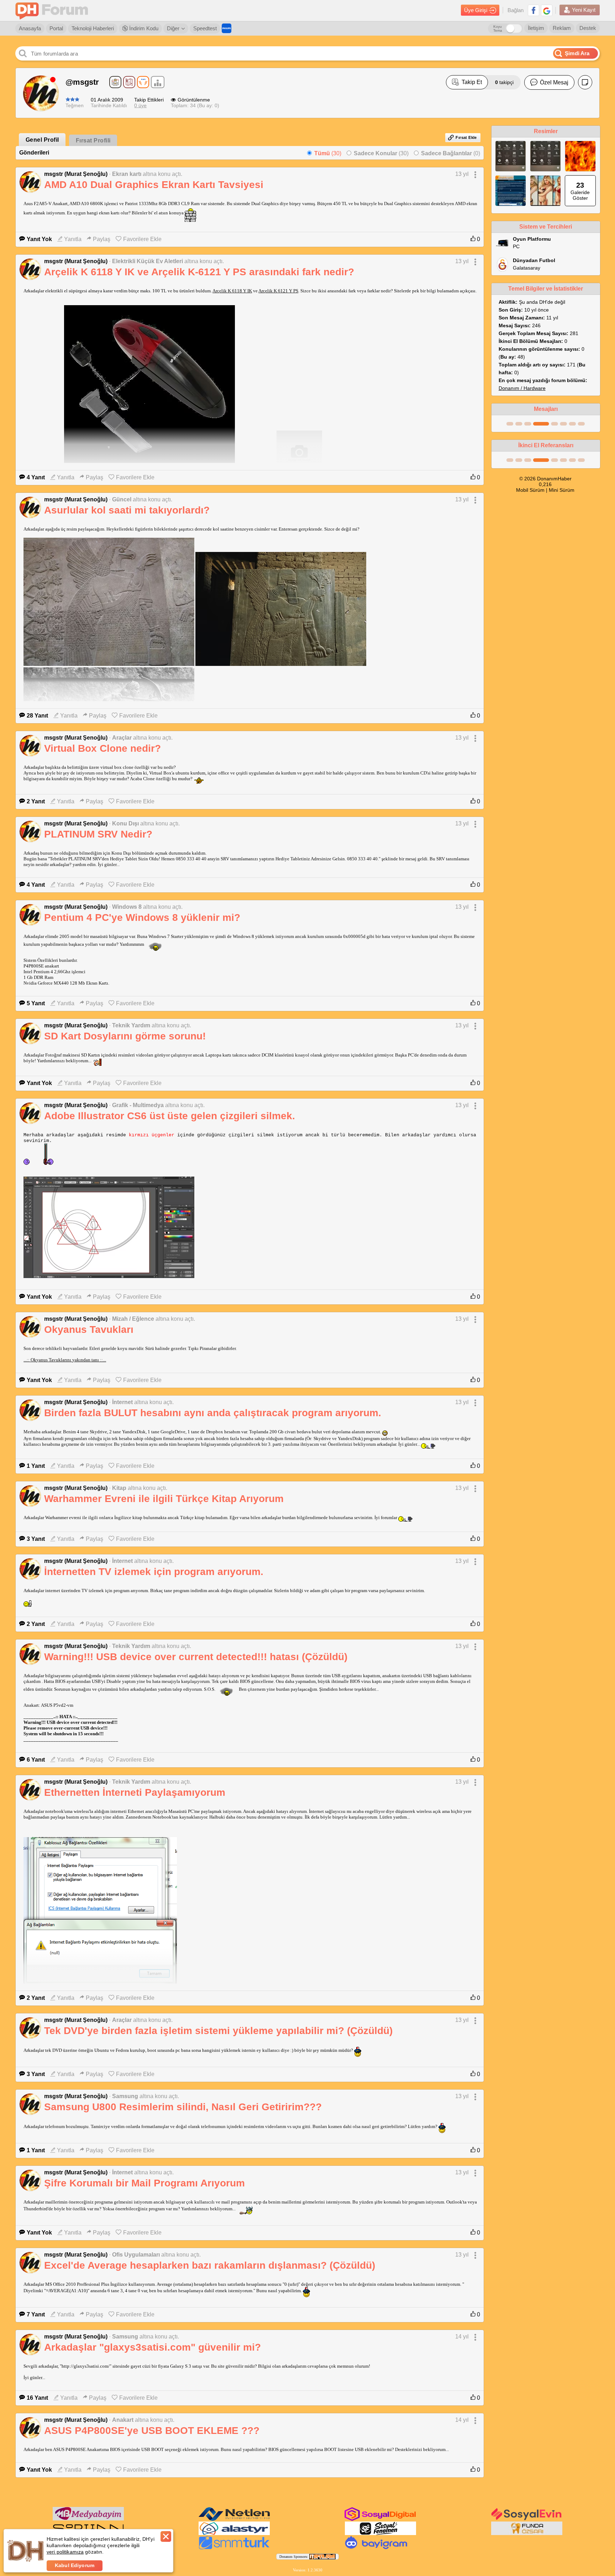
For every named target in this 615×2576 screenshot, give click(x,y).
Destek (588, 28)
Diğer (173, 28)
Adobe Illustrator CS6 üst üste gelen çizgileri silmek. (170, 1116)
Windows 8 (127, 907)
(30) (328, 153)
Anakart (123, 2420)
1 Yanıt (36, 1466)
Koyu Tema (498, 28)
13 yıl (462, 174)
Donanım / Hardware (522, 388)
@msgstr (82, 82)
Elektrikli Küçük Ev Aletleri (148, 261)
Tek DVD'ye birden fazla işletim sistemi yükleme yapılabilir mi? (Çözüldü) (218, 2031)
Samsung (125, 2096)
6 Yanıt (36, 1760)
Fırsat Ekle (466, 137)
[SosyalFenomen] (380, 2534)
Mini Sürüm (562, 490)
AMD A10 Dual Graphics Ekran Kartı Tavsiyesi (154, 185)
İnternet (122, 1402)
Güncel (122, 499)
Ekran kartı (127, 174)
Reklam (562, 28)
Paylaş (102, 239)
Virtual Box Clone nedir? (102, 748)
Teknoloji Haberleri (93, 28)
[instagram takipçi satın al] (380, 2519)
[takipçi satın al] (527, 2519)
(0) (451, 153)
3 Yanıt (36, 1539)
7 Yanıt (36, 2314)
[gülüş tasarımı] (527, 2534)
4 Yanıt (36, 477)
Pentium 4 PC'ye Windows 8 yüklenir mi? (142, 917)
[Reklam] (227, 28)
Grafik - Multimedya (138, 1105)
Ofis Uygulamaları (136, 2255)
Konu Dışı (125, 823)
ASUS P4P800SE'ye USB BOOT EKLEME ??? (152, 2431)
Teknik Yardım (131, 1025)
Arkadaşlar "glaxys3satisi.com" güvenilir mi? (153, 2347)
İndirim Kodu (143, 28)
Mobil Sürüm (530, 490)
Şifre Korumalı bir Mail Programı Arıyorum (144, 2183)
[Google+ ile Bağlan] (547, 10)
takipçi (504, 82)
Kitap (119, 1488)
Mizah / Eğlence (133, 1319)
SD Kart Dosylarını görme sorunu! (125, 1036)
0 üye (140, 105)
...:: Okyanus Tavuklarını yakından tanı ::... (65, 1360)
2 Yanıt (36, 801)
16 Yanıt (37, 2398)
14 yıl (462, 2337)
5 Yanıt (36, 1003)
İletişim (536, 28)
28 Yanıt (37, 716)
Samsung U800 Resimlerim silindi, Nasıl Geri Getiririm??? (183, 2107)
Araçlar (122, 738)
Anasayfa (30, 28)
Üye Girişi (476, 10)
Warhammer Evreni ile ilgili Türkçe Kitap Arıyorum (164, 1499)
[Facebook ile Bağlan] (533, 10)
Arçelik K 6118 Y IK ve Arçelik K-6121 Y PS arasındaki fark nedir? (199, 272)
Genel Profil (42, 140)
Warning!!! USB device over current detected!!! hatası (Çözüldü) (196, 1657)
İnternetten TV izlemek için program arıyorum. (154, 1572)
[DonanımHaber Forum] (53, 11)
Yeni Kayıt (584, 10)
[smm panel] (88, 2519)
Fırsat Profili (93, 140)
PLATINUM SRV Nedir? (98, 834)
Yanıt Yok (39, 239)
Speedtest (205, 28)
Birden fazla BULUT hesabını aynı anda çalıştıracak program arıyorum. (213, 1413)
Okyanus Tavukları (89, 1329)
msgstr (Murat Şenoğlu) (76, 174)
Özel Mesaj (554, 82)
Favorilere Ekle (142, 239)
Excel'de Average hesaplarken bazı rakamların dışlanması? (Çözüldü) (210, 2265)
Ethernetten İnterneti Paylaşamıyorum (135, 1792)
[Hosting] (234, 2519)
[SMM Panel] (234, 2548)
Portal (56, 28)
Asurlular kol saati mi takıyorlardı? (127, 510)
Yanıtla (73, 239)
